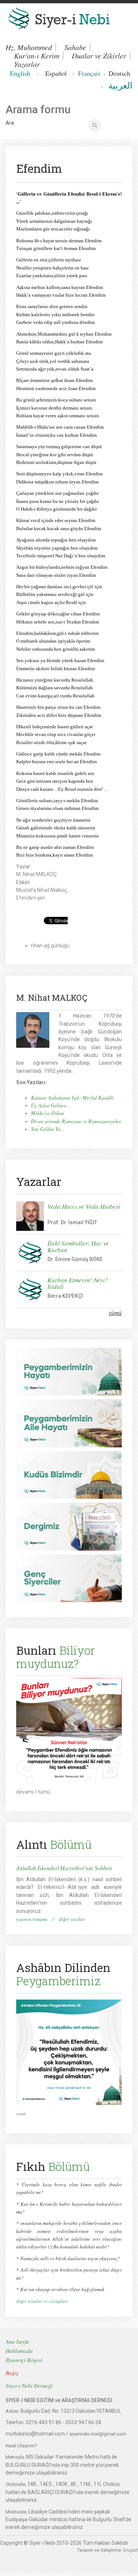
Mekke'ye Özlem (47, 1113)
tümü (115, 1313)
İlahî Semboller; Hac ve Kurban (78, 1246)
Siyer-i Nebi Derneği (29, 2386)
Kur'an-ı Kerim (37, 56)
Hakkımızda (19, 2351)
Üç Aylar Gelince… (51, 1105)
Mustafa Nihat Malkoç (42, 890)
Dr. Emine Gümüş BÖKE (75, 1259)
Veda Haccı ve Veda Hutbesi (84, 1206)
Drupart (131, 2550)
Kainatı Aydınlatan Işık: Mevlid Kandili (72, 1098)
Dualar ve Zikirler (99, 56)
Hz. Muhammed (29, 47)
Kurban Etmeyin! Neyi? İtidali (78, 1283)
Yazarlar (27, 64)
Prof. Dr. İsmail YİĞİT (72, 1222)
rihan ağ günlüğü (50, 946)
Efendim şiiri (31, 898)
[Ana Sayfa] (69, 20)
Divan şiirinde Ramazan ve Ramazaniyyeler (76, 1121)
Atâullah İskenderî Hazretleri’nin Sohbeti (64, 1868)
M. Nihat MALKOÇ (36, 874)
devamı (25, 1792)
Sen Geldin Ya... (48, 1129)
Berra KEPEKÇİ (65, 1296)
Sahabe (75, 47)
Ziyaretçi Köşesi (24, 2360)
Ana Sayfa (17, 2341)
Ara (10, 123)
